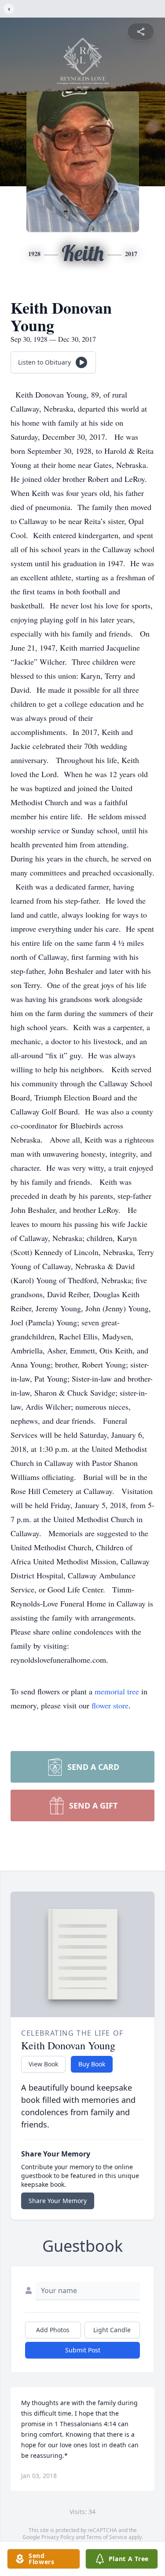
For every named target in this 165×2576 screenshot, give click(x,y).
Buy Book (92, 2064)
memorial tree (117, 1691)
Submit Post (83, 2350)
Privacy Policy (58, 2537)
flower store (110, 1705)
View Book (43, 2064)
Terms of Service (107, 2537)
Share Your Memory (58, 2201)
